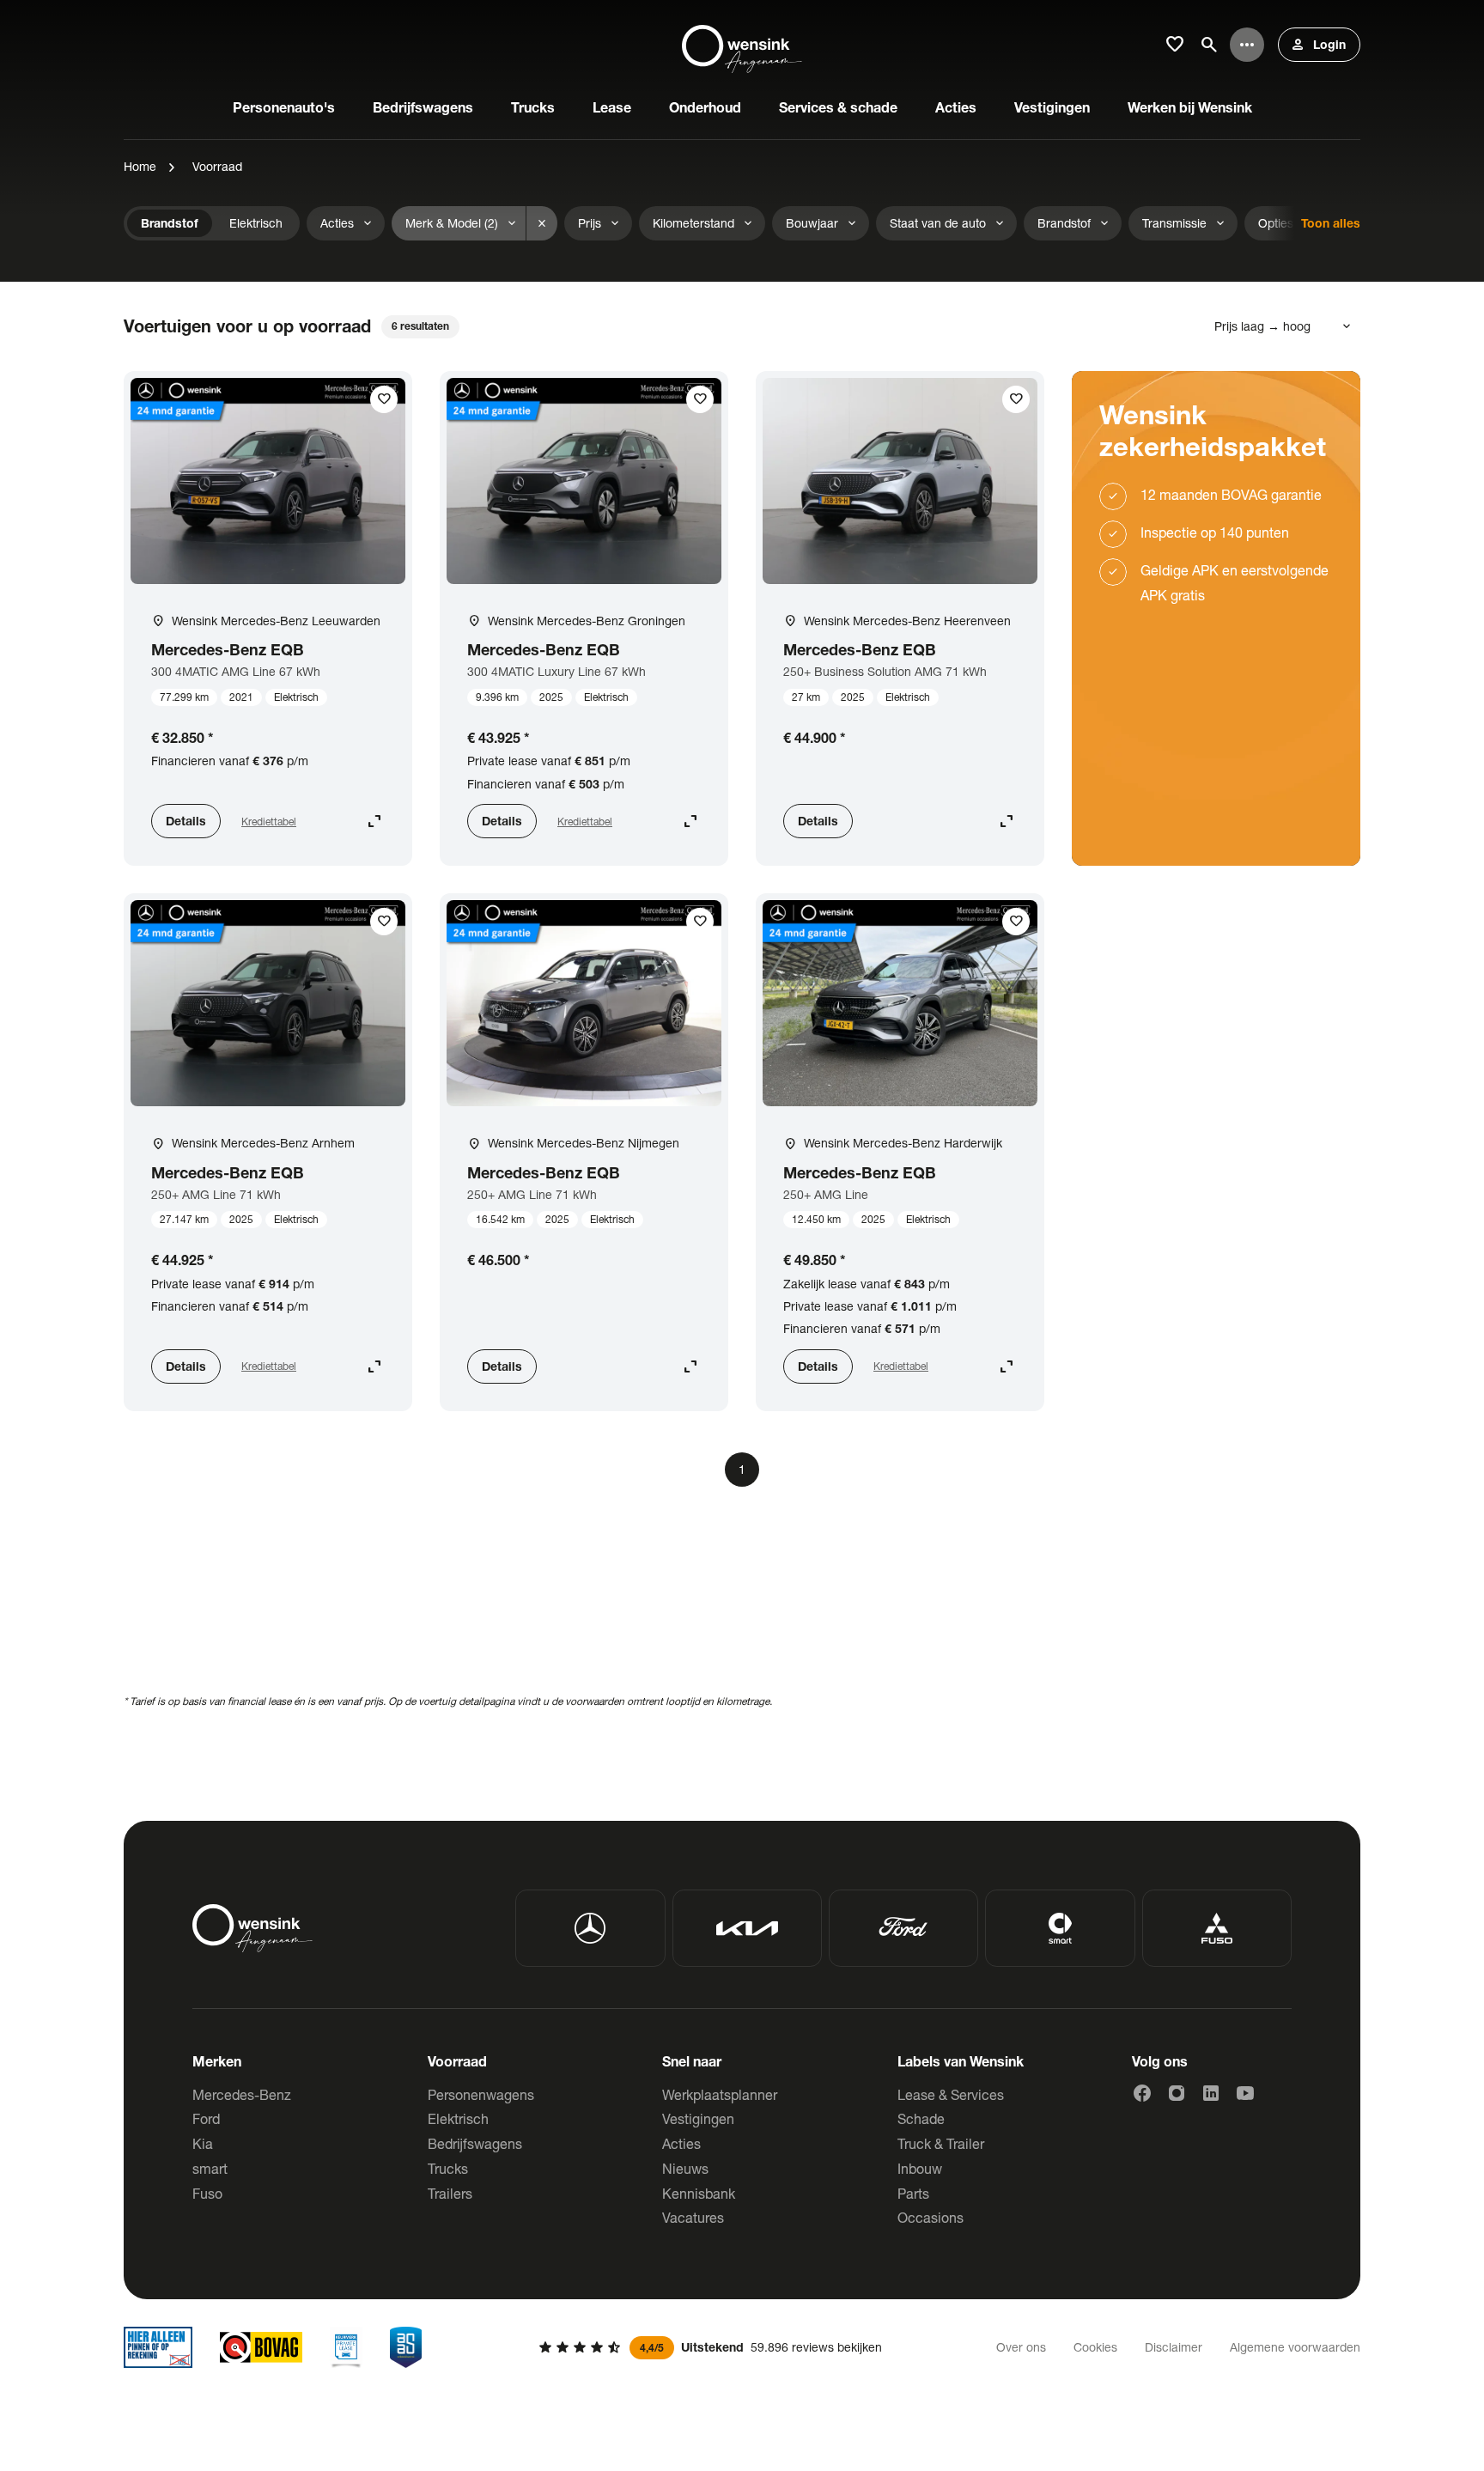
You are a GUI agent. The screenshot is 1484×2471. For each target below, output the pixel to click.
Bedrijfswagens (475, 2143)
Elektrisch (458, 2118)
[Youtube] (1245, 2093)
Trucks (448, 2168)
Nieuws (685, 2168)
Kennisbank (699, 2193)
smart (210, 2168)
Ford (206, 2118)
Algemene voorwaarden (1295, 2347)
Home (140, 166)
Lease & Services (951, 2094)
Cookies (1095, 2347)
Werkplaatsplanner (720, 2094)
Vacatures (693, 2217)
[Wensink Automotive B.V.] (742, 45)
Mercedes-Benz (242, 2094)
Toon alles (1331, 223)
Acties (681, 2143)
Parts (913, 2193)
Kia (203, 2143)
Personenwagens (481, 2094)
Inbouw (920, 2168)
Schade (921, 2118)
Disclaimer (1174, 2347)
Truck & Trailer (941, 2143)
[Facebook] (1142, 2093)
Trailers (450, 2193)
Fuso (207, 2193)
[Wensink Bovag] (261, 2347)
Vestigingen (698, 2118)
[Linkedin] (1211, 2093)
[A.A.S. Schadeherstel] (406, 2347)
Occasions (931, 2217)
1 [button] (742, 1469)
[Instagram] (1177, 2093)
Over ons (1021, 2347)
